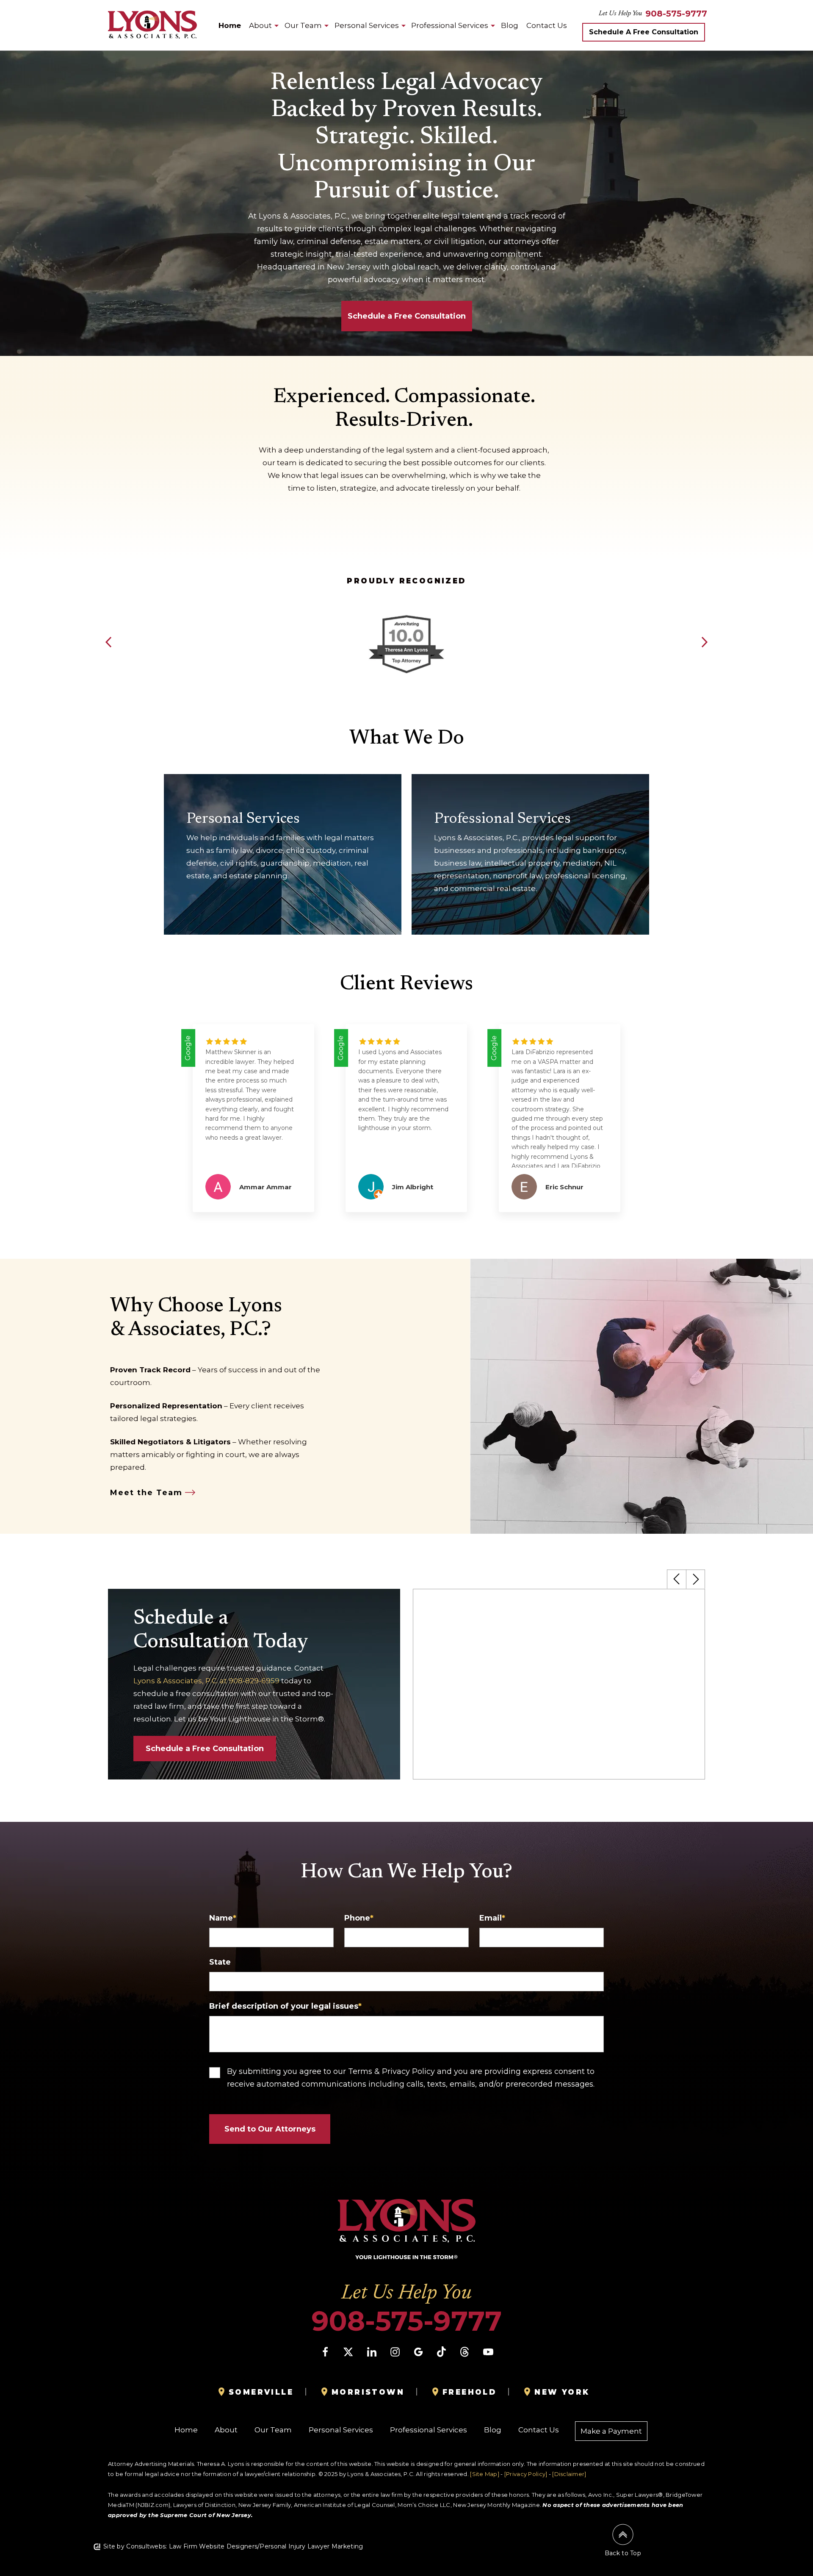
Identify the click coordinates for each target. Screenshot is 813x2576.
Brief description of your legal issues (285, 2006)
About (260, 25)
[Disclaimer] (569, 2474)
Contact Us (547, 25)
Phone (359, 1918)
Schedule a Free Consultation (205, 1749)
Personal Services (367, 25)
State (220, 1962)
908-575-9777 (676, 14)
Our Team (303, 25)
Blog (510, 25)
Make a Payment (611, 2431)
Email (492, 1918)
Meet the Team (146, 1493)
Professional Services (450, 25)
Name (223, 1918)
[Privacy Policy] (526, 2474)
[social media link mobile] (325, 2352)
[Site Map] (485, 2474)
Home (230, 25)
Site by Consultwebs (134, 2546)
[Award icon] (406, 617)
